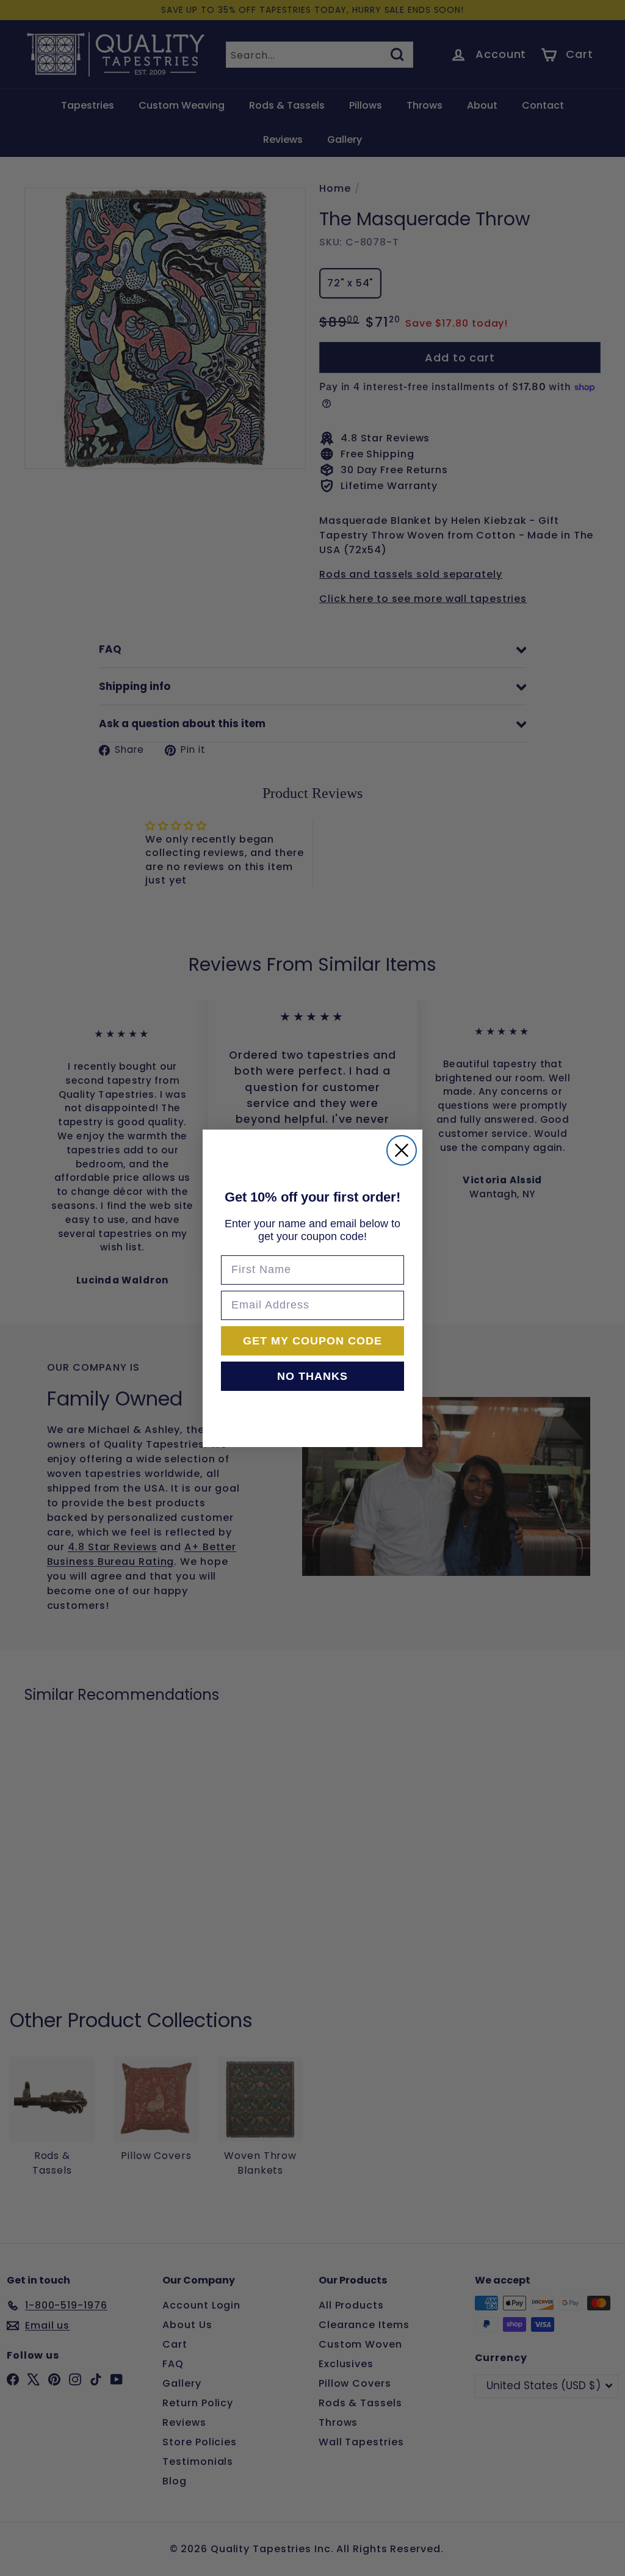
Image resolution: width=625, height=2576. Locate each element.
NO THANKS (312, 1376)
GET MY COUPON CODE (312, 1341)
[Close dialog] (402, 1150)
